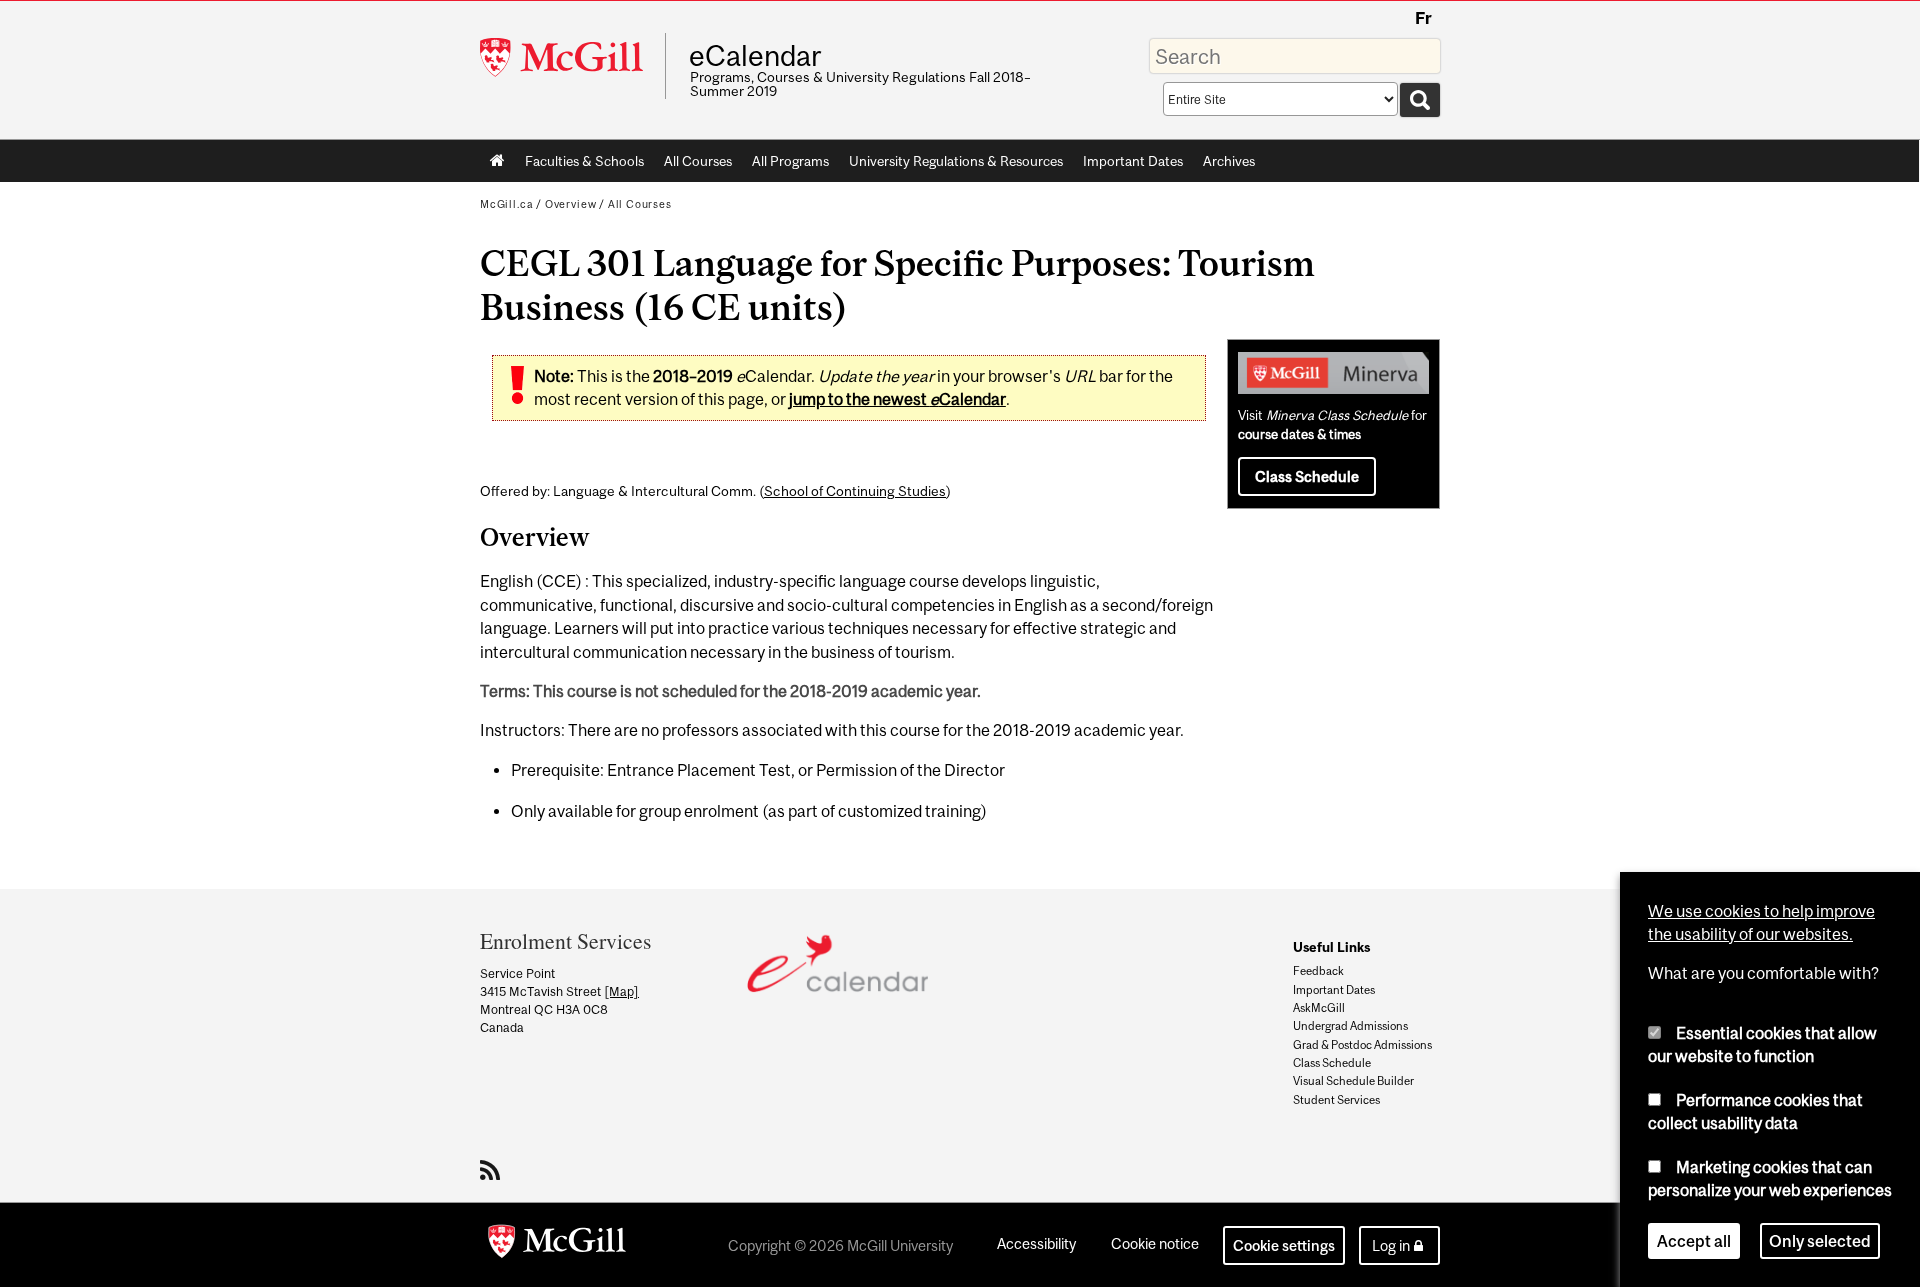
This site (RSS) (493, 1170)
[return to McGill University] (557, 1245)
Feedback (1318, 971)
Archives (1229, 161)
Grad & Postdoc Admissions (1362, 1045)
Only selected (1820, 1241)
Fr (1423, 18)
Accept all (1694, 1241)
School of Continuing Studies (855, 491)
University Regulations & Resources (956, 161)
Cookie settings (1284, 1245)
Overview (571, 204)
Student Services (1336, 1100)
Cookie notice (1155, 1243)
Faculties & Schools (579, 165)
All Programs (790, 161)
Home (497, 161)
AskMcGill (1319, 1008)
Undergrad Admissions (1350, 1026)
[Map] (621, 991)
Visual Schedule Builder (1353, 1081)
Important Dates (1133, 161)
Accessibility (1036, 1243)
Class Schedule (1307, 476)
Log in (1391, 1245)
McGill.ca (506, 204)
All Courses (698, 161)
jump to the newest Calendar (897, 399)
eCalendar (755, 56)
